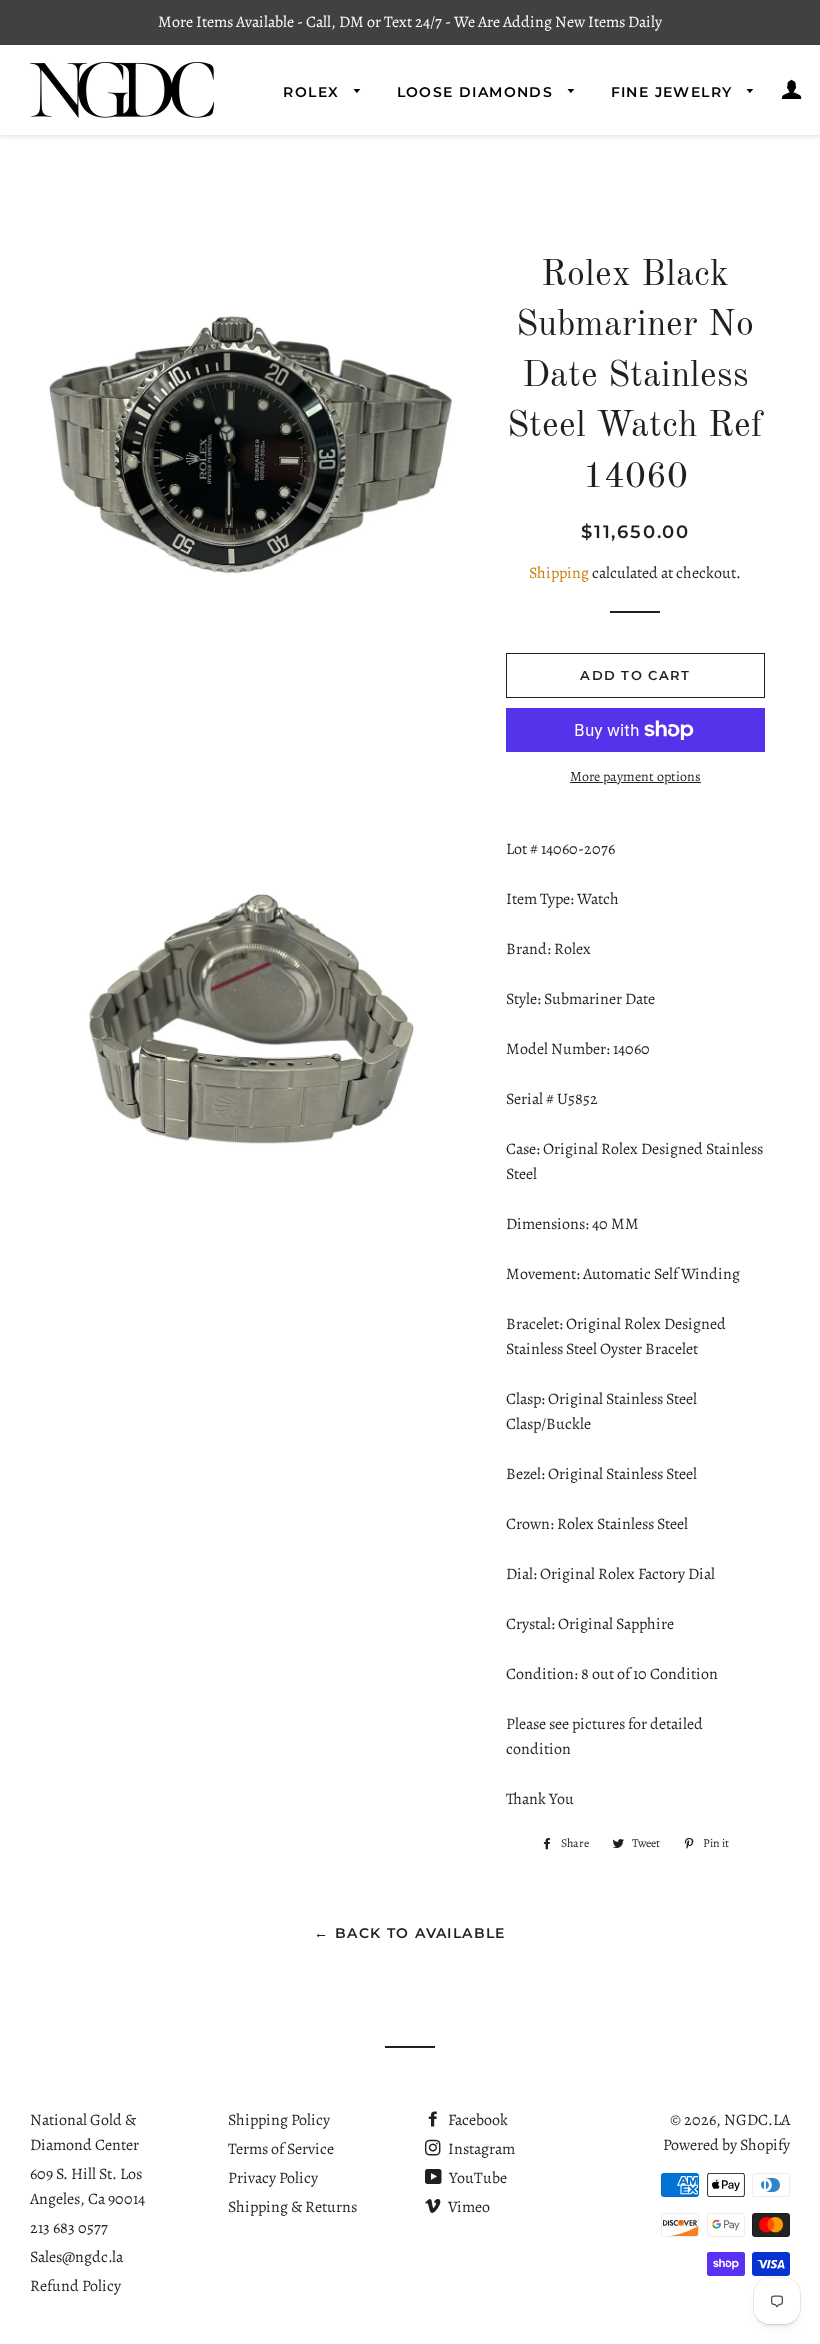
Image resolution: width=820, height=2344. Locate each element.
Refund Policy (75, 2286)
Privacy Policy (273, 2178)
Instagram (480, 2149)
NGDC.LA (757, 2120)
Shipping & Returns (292, 2207)
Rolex (313, 92)
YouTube (476, 2178)
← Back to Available (410, 1933)
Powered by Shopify (726, 2145)
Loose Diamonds (478, 92)
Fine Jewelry (674, 92)
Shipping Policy (279, 2120)
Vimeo (467, 2207)
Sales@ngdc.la (76, 2257)
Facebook (476, 2120)
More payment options (635, 776)
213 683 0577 (69, 2228)
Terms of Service (281, 2149)
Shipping (559, 573)
